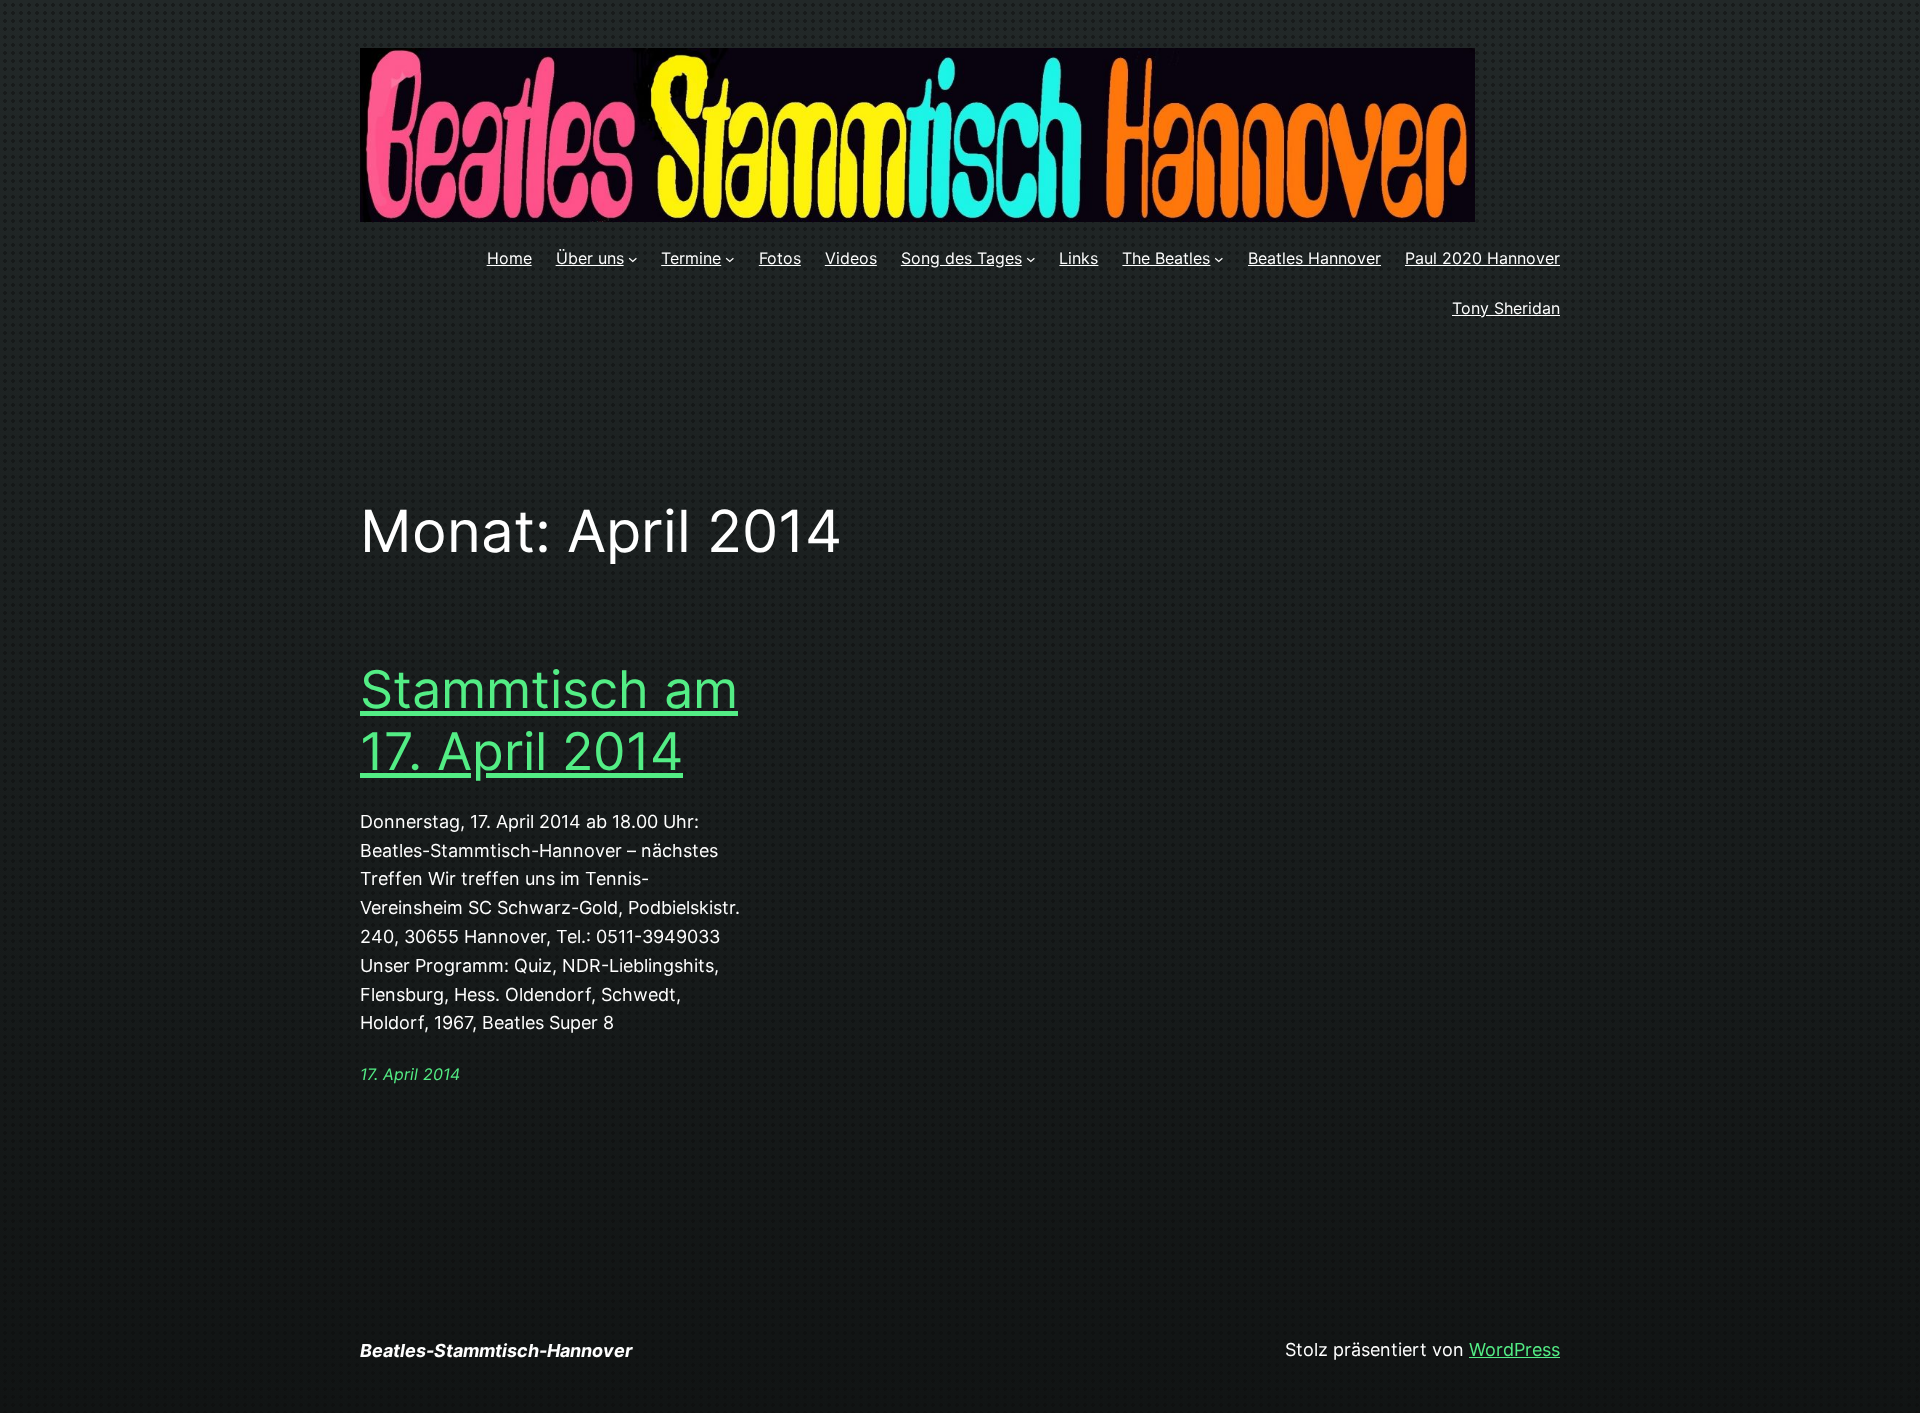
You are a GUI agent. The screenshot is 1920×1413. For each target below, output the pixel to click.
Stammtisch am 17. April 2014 (549, 721)
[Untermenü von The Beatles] (1219, 259)
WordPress (1514, 1349)
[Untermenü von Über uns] (633, 259)
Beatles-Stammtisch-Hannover (496, 1350)
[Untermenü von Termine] (730, 259)
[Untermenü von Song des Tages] (1031, 259)
